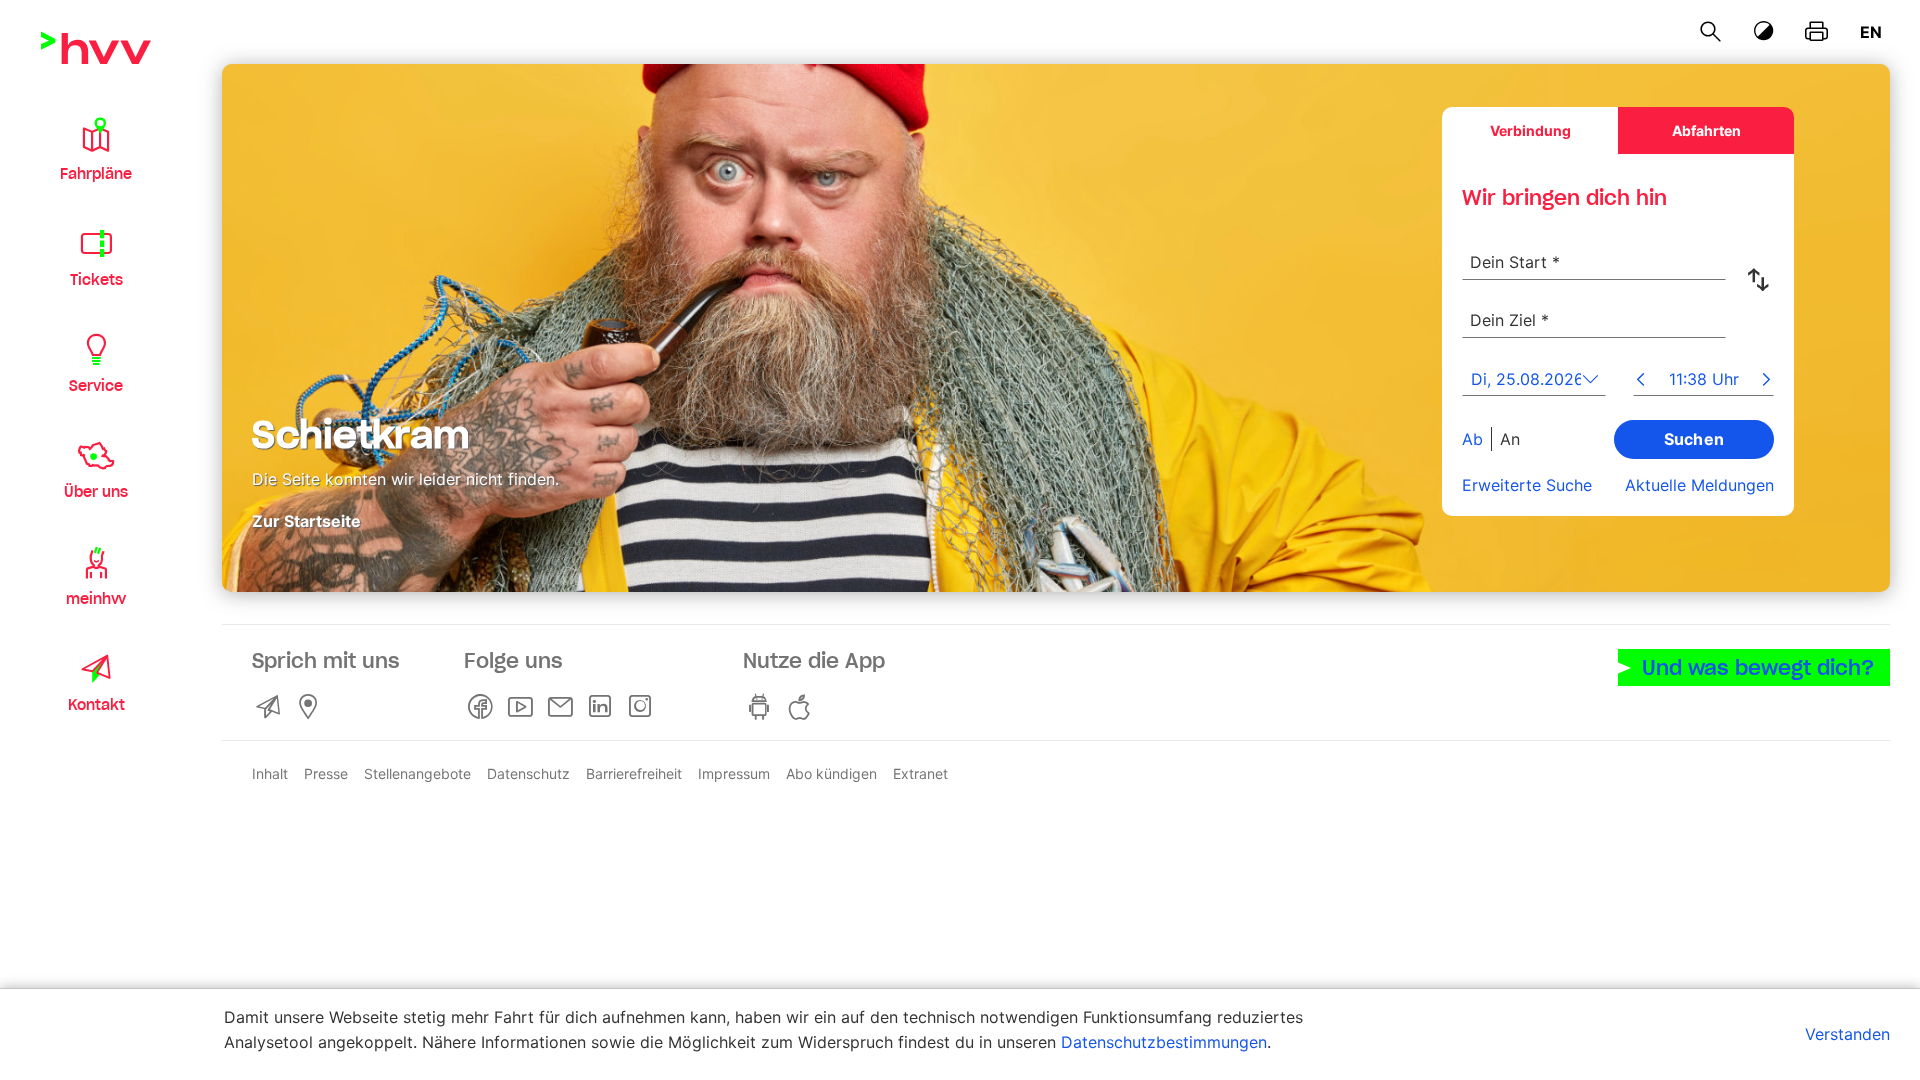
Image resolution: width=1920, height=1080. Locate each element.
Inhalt (270, 773)
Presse (326, 773)
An (1510, 439)
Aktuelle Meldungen (1699, 485)
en (1871, 32)
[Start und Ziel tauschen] (1762, 280)
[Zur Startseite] (96, 48)
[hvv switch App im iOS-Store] (803, 707)
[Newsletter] (564, 707)
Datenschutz (528, 773)
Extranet (920, 773)
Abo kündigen (831, 773)
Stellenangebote (417, 773)
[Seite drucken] (1816, 32)
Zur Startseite (306, 520)
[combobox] (1594, 251)
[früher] (1640, 381)
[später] (1766, 381)
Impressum (734, 773)
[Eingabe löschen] (1710, 249)
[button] (96, 148)
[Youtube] (524, 707)
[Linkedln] (604, 707)
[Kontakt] (272, 707)
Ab (1472, 439)
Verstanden (1847, 1034)
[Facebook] (484, 707)
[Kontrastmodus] (1764, 31)
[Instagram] (644, 707)
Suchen (1694, 439)
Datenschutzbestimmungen (1164, 1042)
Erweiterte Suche (1527, 485)
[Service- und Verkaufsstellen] (312, 707)
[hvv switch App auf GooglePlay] (763, 707)
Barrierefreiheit (634, 773)
